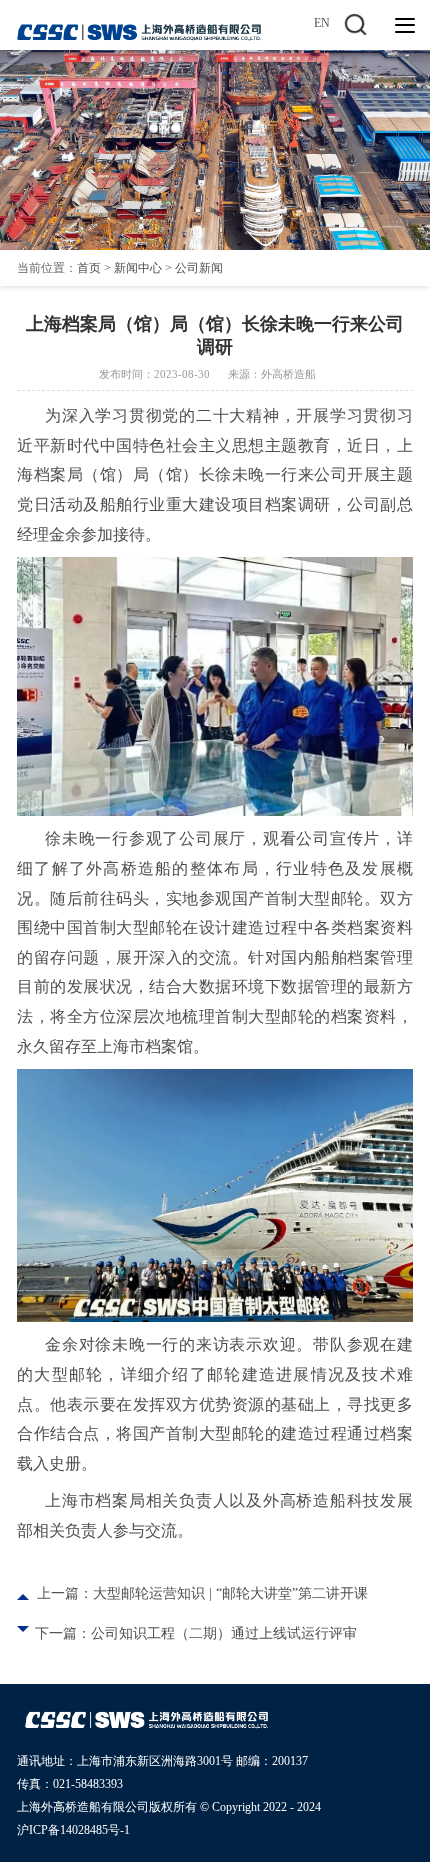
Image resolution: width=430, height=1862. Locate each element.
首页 (89, 268)
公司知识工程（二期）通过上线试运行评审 (224, 1633)
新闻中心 (138, 268)
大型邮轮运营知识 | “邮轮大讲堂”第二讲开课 (230, 1593)
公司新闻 (199, 268)
